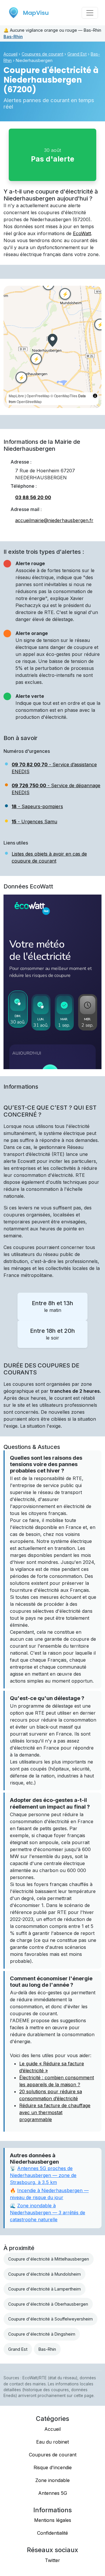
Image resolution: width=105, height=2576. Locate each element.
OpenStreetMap (29, 401)
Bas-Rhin (13, 37)
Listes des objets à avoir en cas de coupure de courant (49, 857)
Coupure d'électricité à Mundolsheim (44, 2274)
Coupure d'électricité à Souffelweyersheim (50, 2319)
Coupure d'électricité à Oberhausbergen (48, 2304)
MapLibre (16, 396)
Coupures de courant (42, 54)
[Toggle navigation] (90, 13)
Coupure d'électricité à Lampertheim (44, 2289)
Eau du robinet (52, 2442)
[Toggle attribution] (95, 396)
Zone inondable (52, 2480)
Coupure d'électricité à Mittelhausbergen (49, 2259)
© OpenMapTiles (64, 396)
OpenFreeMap (38, 396)
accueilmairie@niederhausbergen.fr (54, 520)
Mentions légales (53, 2520)
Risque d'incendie (53, 2467)
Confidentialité (52, 2533)
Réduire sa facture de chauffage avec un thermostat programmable (55, 2112)
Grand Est (77, 54)
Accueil (10, 54)
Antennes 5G (53, 2493)
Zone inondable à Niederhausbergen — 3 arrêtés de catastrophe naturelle (48, 2213)
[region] (52, 347)
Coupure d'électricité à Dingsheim (42, 2334)
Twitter (52, 2560)
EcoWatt (82, 233)
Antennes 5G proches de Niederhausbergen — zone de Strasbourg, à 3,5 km (43, 2175)
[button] (52, 340)
